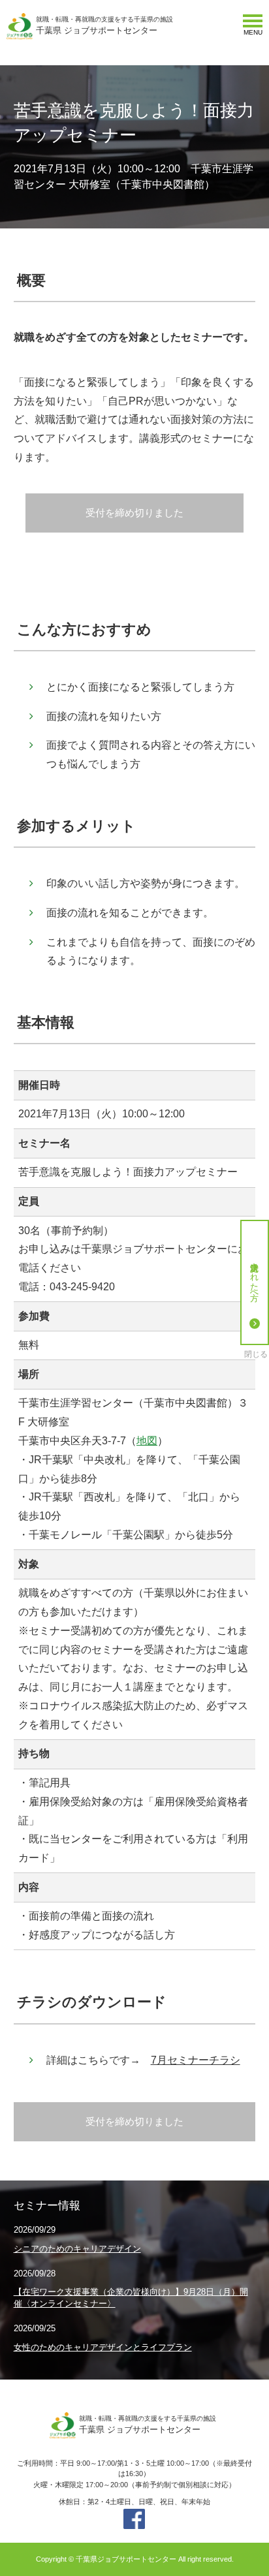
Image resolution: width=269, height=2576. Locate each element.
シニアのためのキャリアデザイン (77, 2249)
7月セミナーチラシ (196, 2060)
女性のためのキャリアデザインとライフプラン (103, 2347)
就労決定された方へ (255, 1277)
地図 (147, 1441)
